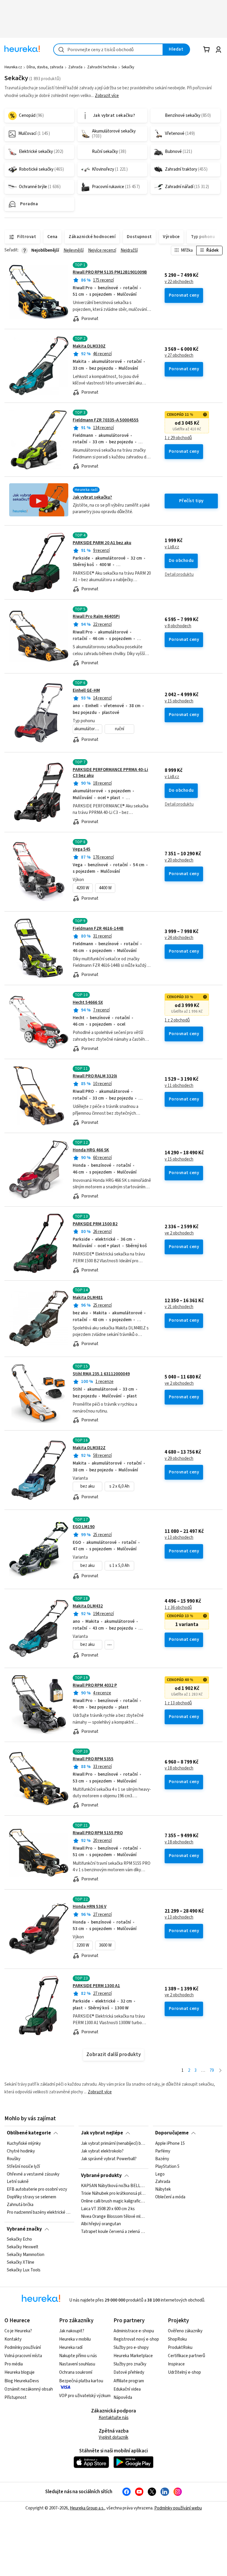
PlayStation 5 (167, 2166)
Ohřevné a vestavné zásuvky (33, 2174)
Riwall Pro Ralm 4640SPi (96, 616)
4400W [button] (105, 888)
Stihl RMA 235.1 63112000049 (101, 1374)
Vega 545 (82, 849)
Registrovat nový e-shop (136, 2339)
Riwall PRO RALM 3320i (95, 1076)
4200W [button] (83, 888)
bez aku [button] (87, 1486)
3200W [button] (83, 1945)
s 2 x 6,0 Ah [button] (119, 1486)
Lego (160, 2174)
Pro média (14, 2364)
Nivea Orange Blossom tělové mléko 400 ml (113, 2217)
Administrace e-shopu (134, 2331)
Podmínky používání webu (178, 2508)
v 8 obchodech (178, 626)
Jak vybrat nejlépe (102, 2133)
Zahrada (75, 67)
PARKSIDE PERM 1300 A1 (96, 1986)
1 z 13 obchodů (178, 1703)
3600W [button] (105, 1945)
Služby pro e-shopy (131, 2348)
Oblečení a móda (170, 2197)
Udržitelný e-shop (184, 2372)
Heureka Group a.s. (87, 2508)
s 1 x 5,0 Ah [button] (119, 1566)
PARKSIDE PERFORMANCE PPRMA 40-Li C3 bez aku (110, 773)
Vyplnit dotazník (113, 2437)
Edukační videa (127, 2389)
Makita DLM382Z (89, 1448)
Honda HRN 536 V (90, 1907)
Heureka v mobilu (75, 2339)
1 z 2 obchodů (177, 1020)
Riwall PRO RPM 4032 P (95, 1685)
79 (212, 2070)
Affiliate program (129, 2381)
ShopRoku (177, 2339)
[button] (109, 1645)
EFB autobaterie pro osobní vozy (37, 2189)
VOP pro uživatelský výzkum (85, 2396)
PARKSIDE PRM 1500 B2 (95, 1224)
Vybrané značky (24, 2229)
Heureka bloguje (20, 2372)
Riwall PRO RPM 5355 (93, 1759)
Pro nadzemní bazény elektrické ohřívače (39, 2212)
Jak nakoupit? (72, 2331)
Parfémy (163, 2151)
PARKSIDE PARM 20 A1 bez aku (102, 543)
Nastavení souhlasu (77, 2364)
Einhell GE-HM (86, 690)
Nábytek (163, 2189)
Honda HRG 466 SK (91, 1150)
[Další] (220, 2071)
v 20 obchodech (179, 860)
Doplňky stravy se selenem (31, 2197)
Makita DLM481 (88, 1298)
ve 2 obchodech (179, 1233)
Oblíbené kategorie (29, 2133)
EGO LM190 (84, 1527)
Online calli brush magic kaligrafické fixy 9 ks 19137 (113, 2201)
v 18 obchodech (179, 1768)
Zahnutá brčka (20, 2205)
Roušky (14, 2159)
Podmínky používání (23, 2348)
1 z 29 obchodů (178, 438)
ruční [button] (120, 729)
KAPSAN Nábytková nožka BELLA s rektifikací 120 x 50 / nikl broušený (113, 2186)
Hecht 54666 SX (88, 1002)
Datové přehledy (129, 2372)
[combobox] (108, 50)
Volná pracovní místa (23, 2356)
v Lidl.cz (172, 547)
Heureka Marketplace (133, 2356)
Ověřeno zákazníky (185, 2331)
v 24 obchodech (179, 938)
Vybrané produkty (101, 2176)
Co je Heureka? (18, 2331)
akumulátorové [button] (88, 729)
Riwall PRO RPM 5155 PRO (98, 1833)
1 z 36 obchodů (178, 1608)
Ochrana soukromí (76, 2372)
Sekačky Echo (19, 2239)
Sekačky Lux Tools (24, 2270)
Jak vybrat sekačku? (92, 497)
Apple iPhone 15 (170, 2144)
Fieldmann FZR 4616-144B (98, 929)
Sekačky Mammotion (26, 2255)
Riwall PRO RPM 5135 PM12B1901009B (110, 272)
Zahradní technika (102, 67)
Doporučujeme (172, 2133)
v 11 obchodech (179, 1086)
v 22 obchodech (179, 282)
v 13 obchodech (179, 1538)
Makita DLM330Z (89, 346)
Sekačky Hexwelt (23, 2247)
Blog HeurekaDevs (22, 2381)
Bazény (162, 2159)
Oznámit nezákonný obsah (29, 2389)
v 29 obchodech (179, 1459)
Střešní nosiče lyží (23, 2166)
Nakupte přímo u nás (78, 2356)
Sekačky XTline (21, 2263)
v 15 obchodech (179, 701)
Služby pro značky (130, 2364)
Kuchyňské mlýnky (24, 2144)
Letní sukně (18, 2182)
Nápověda (123, 2398)
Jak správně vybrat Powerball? (109, 2159)
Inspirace (176, 2364)
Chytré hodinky (21, 2151)
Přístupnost (16, 2398)
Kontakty (13, 2339)
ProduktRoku (180, 2348)
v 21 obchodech (179, 1307)
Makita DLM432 (88, 1606)
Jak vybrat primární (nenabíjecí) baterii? (113, 2144)
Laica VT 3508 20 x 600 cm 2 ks (108, 2209)
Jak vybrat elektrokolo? (102, 2151)
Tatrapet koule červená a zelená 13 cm (113, 2232)
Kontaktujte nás (114, 2418)
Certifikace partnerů (187, 2356)
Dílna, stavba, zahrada (45, 67)
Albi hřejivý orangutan (101, 2224)
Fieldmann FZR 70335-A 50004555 (106, 420)
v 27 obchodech (179, 355)
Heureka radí (71, 2348)
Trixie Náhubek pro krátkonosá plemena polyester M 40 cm (113, 2194)
